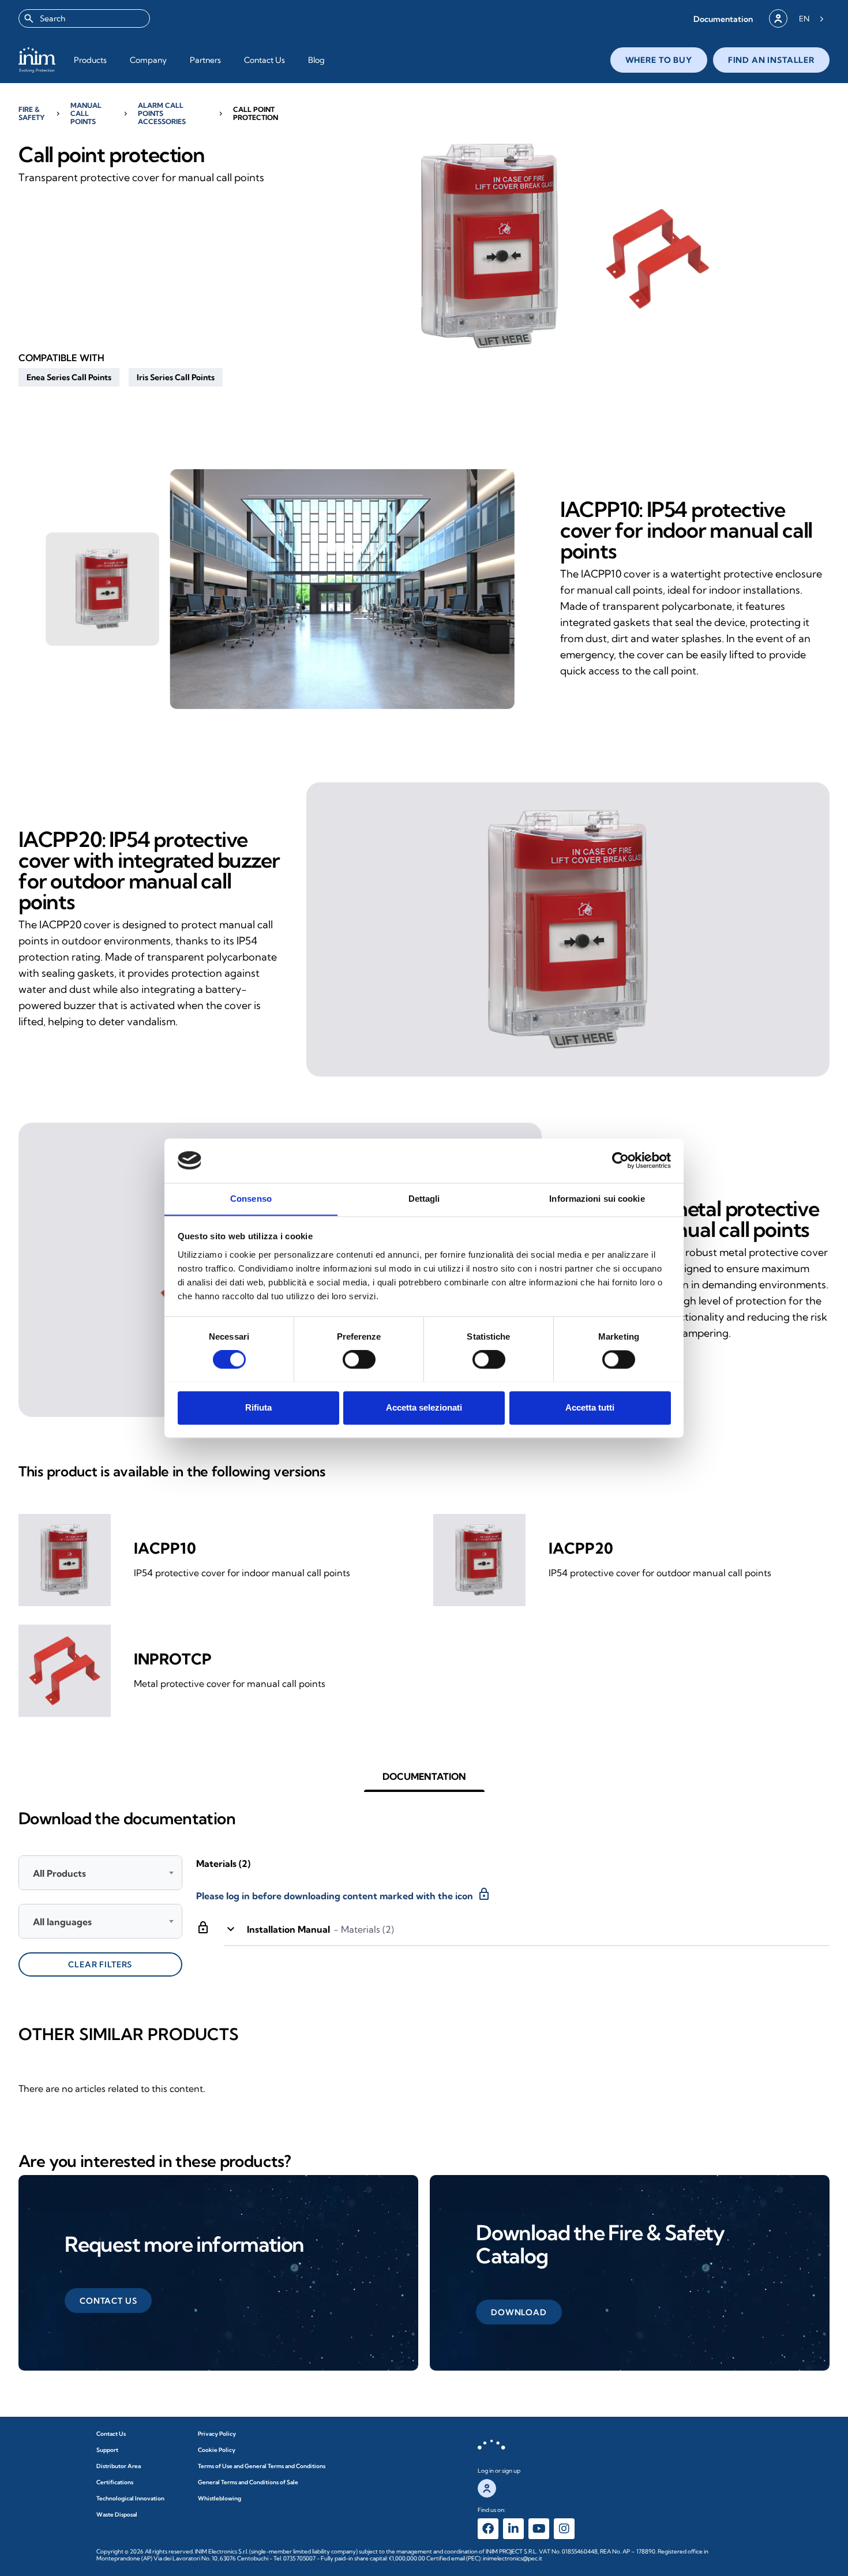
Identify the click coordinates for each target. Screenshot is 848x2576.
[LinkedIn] (513, 2529)
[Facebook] (488, 2529)
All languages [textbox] (62, 1922)
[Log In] (778, 18)
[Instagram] (564, 2529)
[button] (723, 19)
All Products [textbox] (59, 1873)
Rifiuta (258, 1407)
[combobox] (84, 18)
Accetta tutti (590, 1407)
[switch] (359, 1359)
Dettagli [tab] (424, 1199)
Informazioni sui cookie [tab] (597, 1199)
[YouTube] (539, 2529)
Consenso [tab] (251, 1199)
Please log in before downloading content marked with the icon (344, 1894)
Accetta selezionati (424, 1407)
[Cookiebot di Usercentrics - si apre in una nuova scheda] (620, 1160)
